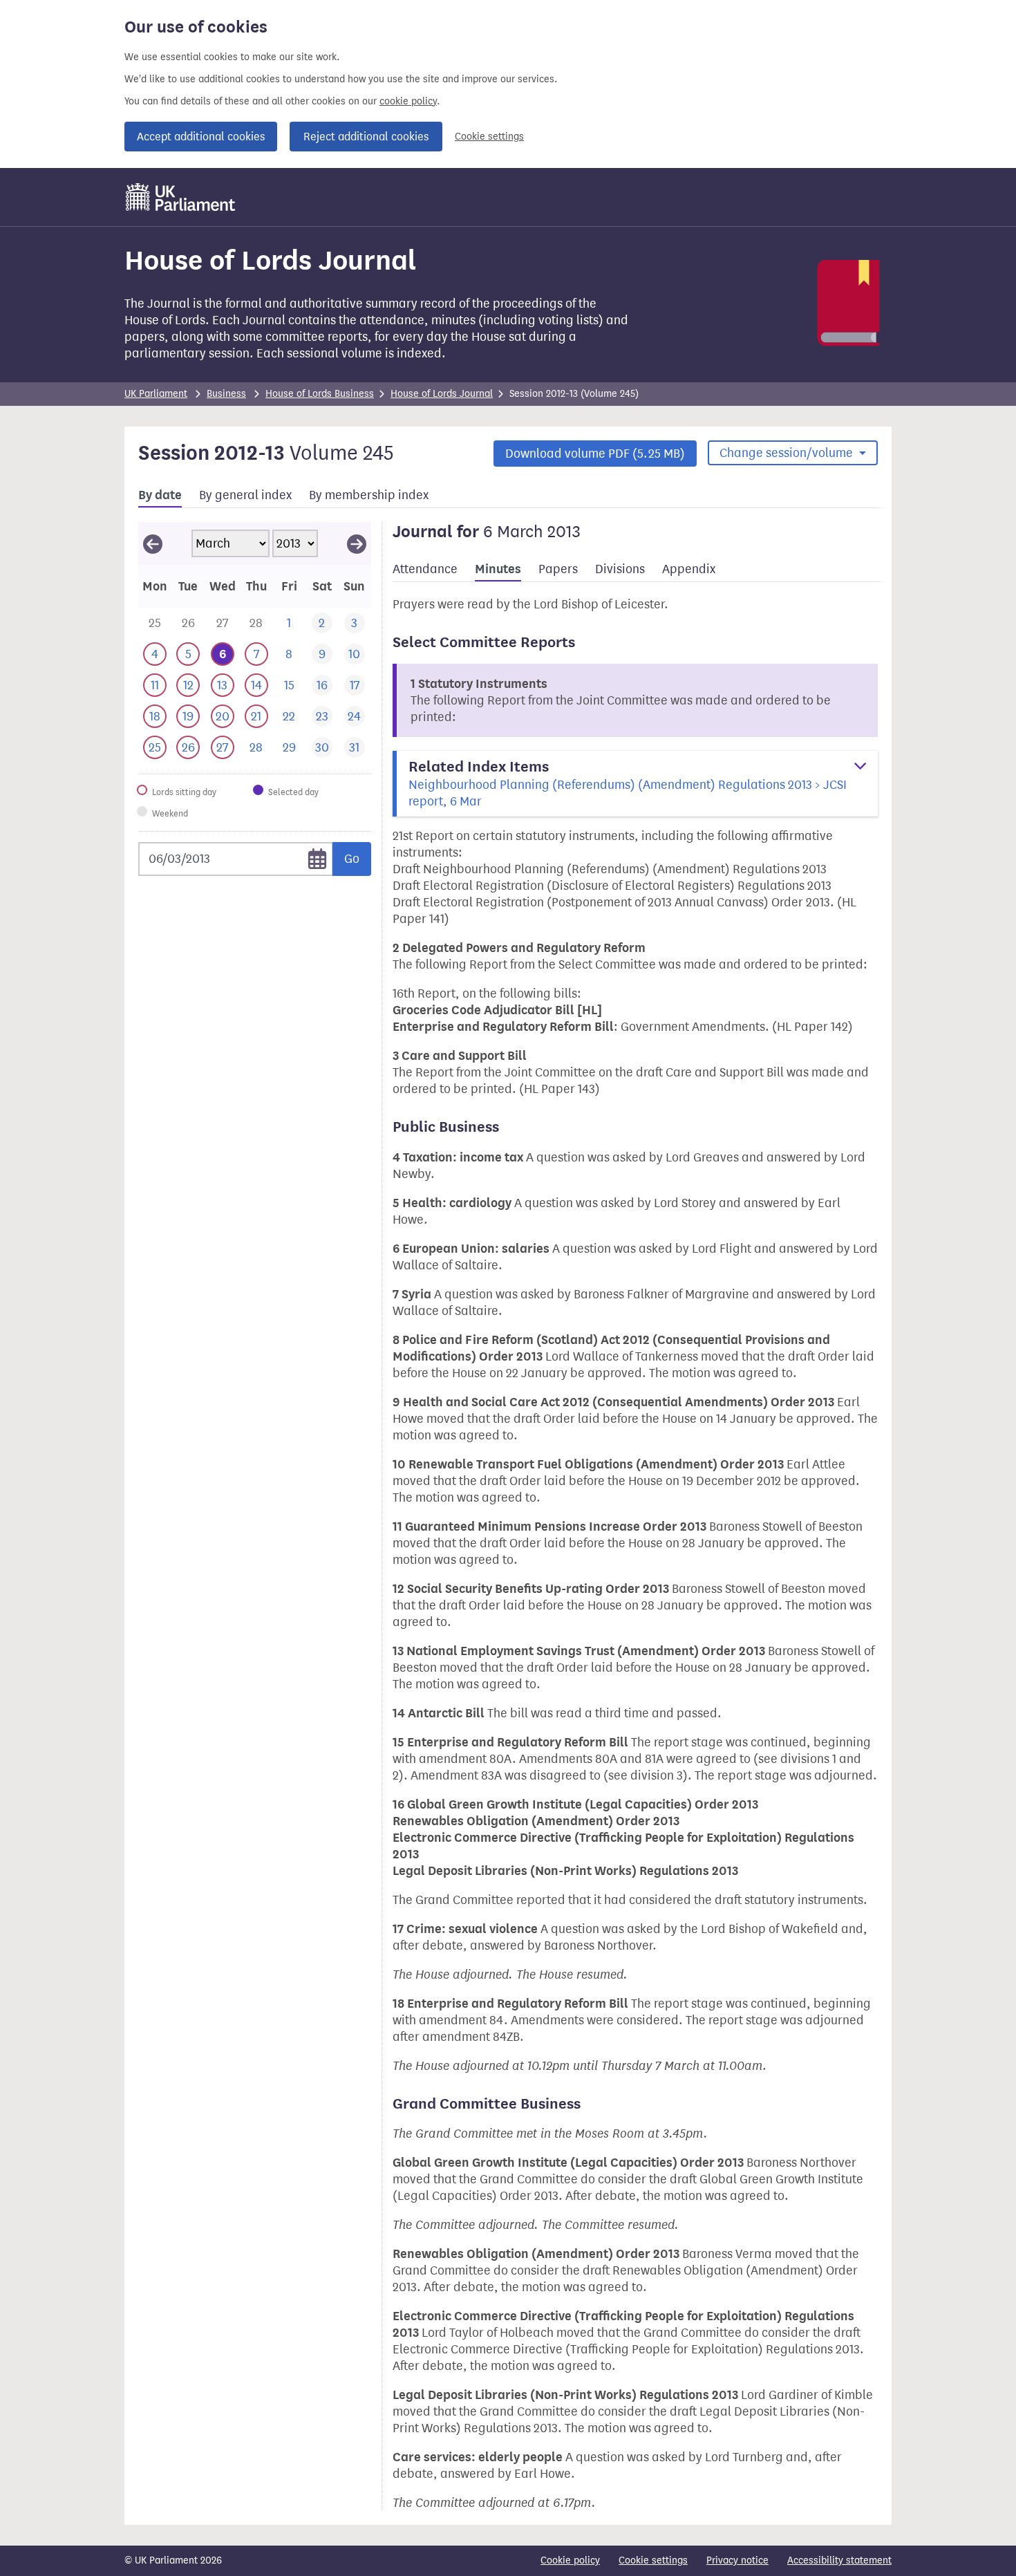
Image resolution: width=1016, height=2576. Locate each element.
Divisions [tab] (620, 569)
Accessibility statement (839, 2560)
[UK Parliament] (181, 197)
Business (226, 394)
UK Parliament (156, 394)
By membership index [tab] (369, 495)
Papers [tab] (558, 569)
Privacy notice (737, 2560)
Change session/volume (788, 453)
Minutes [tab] (498, 569)
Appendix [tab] (689, 569)
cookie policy (408, 101)
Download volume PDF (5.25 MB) (595, 454)
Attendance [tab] (425, 569)
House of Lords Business (320, 394)
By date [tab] (160, 495)
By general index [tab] (245, 495)
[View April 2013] (357, 543)
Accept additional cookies (201, 137)
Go (352, 859)
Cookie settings (489, 137)
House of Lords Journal (442, 394)
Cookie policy (570, 2560)
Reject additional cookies (366, 137)
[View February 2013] (153, 543)
